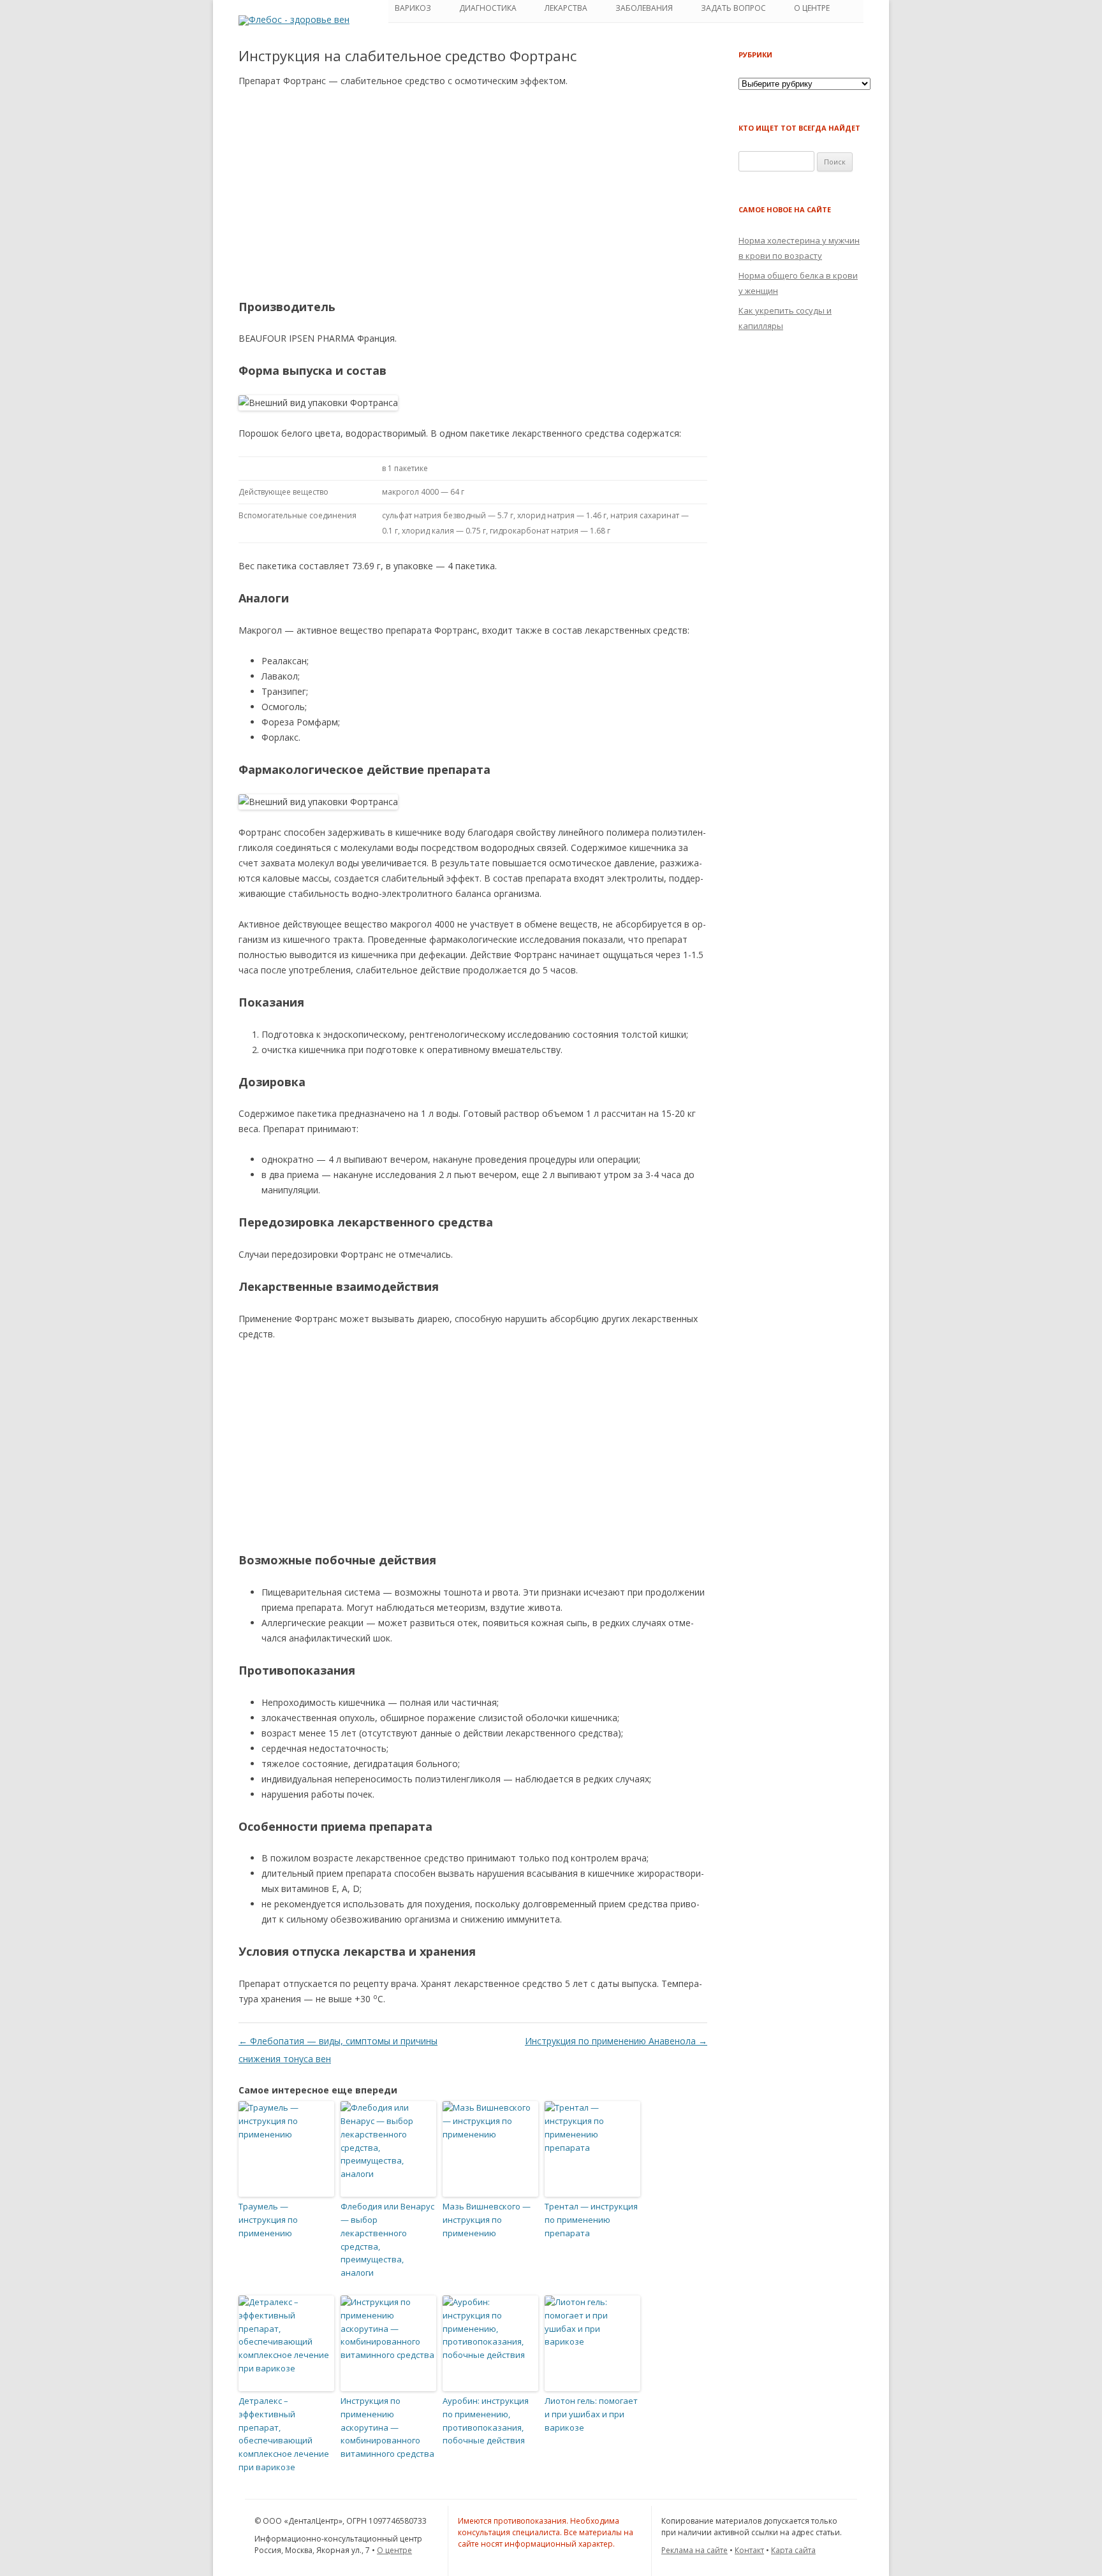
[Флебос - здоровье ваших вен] (294, 19)
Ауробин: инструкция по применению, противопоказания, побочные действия (486, 2420)
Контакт (749, 2550)
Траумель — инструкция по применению (268, 2220)
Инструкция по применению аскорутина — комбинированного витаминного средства (387, 2427)
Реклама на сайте (694, 2550)
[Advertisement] (473, 193)
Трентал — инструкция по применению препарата (591, 2220)
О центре (394, 2550)
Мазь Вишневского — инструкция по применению (487, 2220)
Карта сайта (793, 2550)
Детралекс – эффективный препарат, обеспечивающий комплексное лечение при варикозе (284, 2434)
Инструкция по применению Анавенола (616, 2041)
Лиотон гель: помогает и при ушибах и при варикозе (591, 2414)
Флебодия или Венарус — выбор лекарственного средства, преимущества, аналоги (387, 2239)
